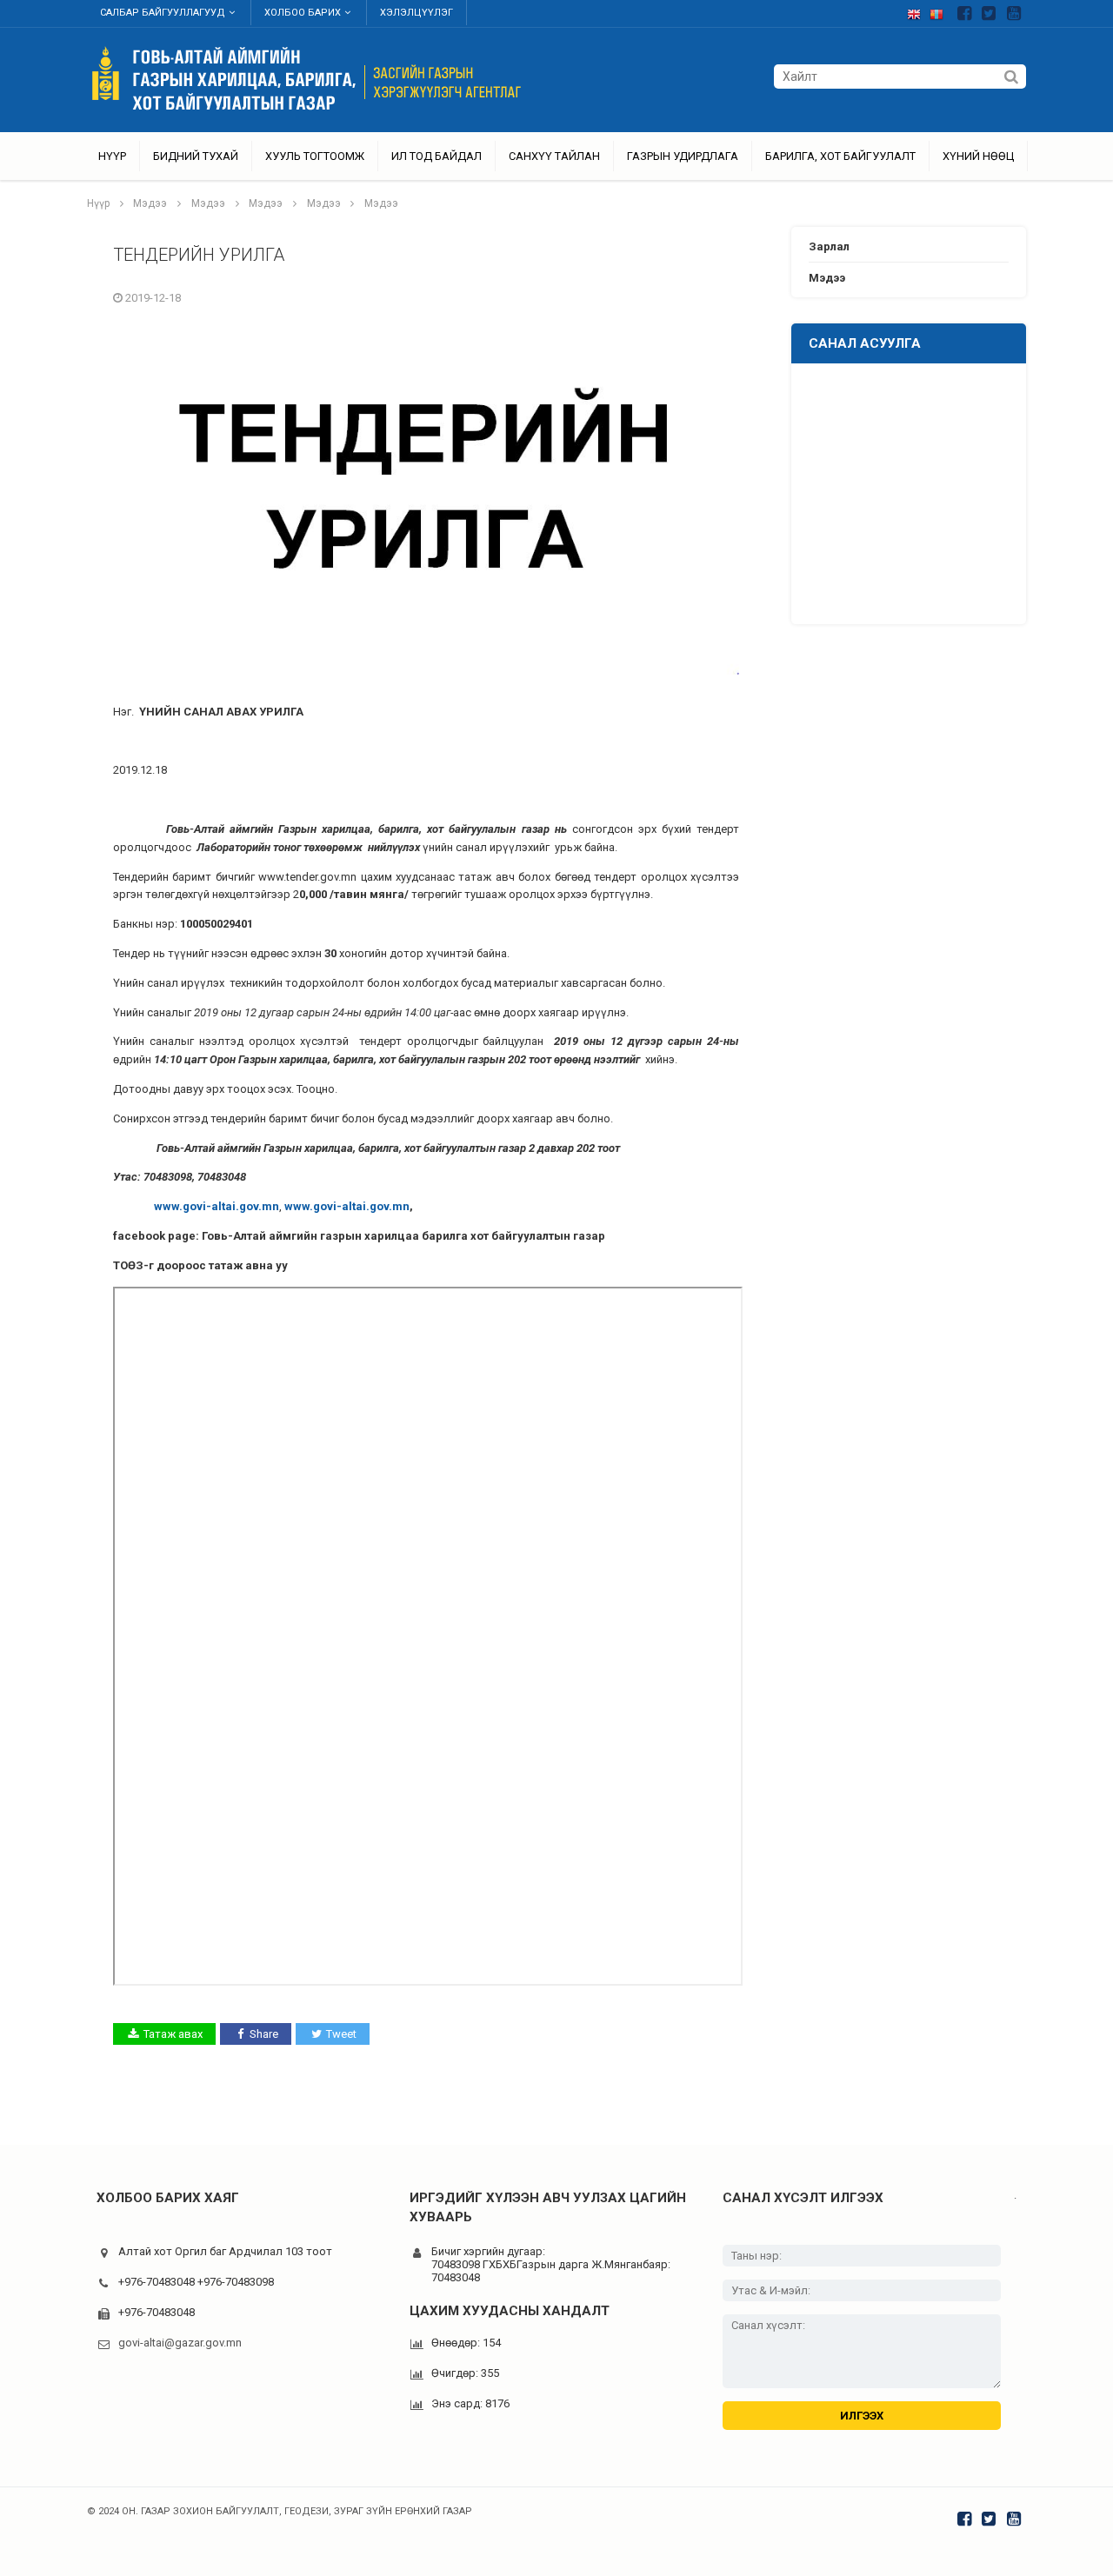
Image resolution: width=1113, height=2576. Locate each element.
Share (264, 2034)
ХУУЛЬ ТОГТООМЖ (315, 156)
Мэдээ (150, 203)
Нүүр (112, 156)
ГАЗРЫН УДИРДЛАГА (683, 156)
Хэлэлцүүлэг (417, 13)
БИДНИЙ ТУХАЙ (196, 156)
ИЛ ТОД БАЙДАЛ (437, 156)
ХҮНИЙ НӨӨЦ (978, 156)
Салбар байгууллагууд (163, 13)
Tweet (341, 2034)
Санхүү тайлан (554, 156)
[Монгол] (941, 11)
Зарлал (829, 246)
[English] (918, 11)
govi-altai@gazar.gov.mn (180, 2343)
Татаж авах (173, 2034)
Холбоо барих (303, 13)
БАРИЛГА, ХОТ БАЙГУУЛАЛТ (840, 156)
